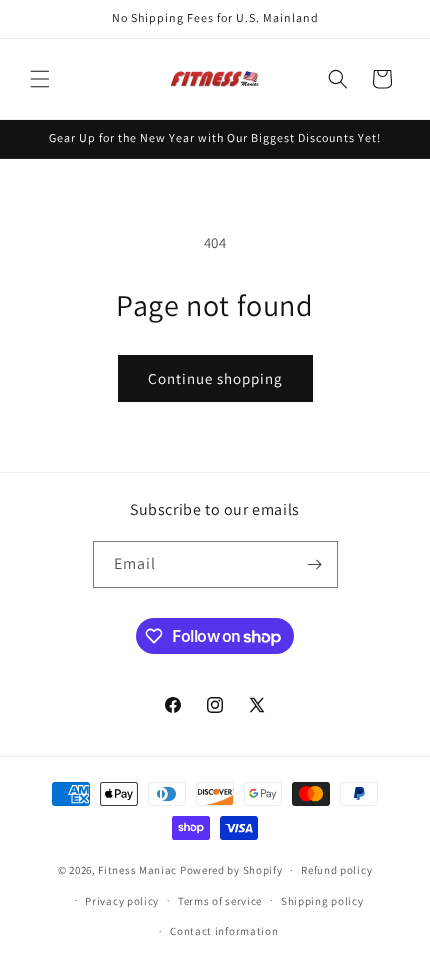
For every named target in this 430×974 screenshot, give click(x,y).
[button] (40, 79)
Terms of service (220, 901)
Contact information (224, 931)
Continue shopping (215, 378)
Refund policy (336, 870)
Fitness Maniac (137, 870)
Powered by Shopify (231, 870)
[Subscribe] (315, 564)
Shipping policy (322, 901)
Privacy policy (122, 901)
